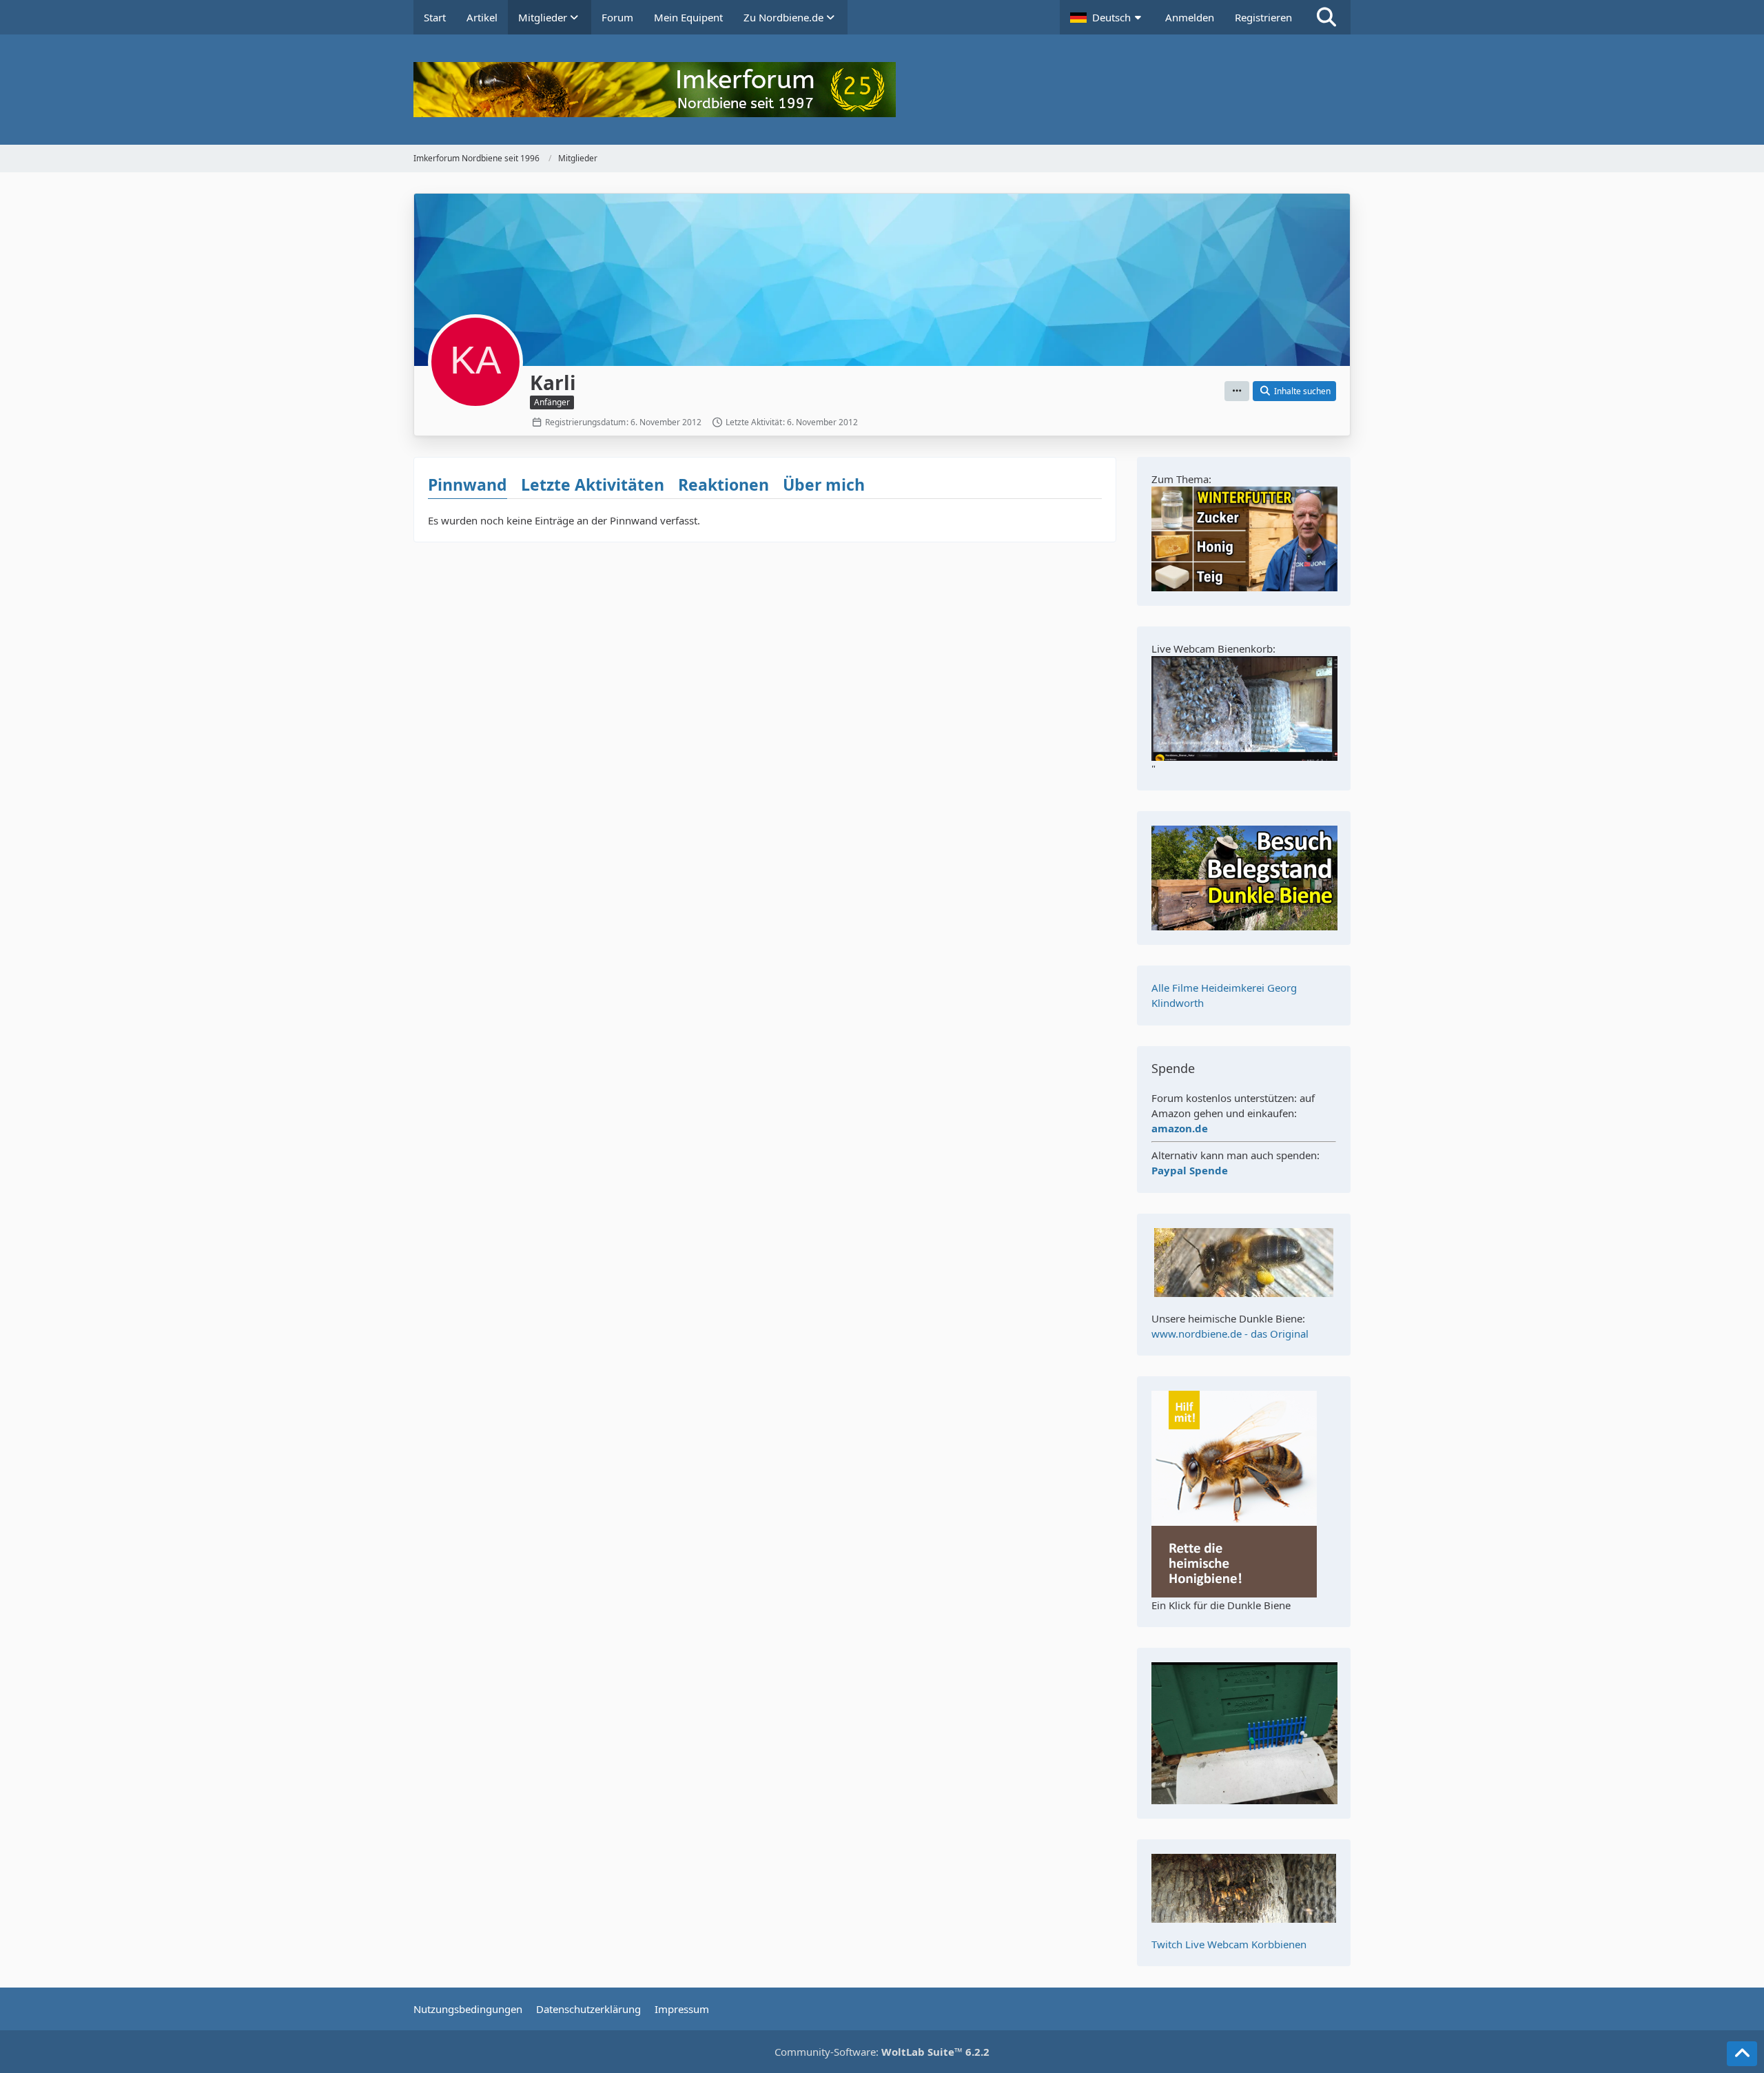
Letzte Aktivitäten (593, 484)
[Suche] (1326, 17)
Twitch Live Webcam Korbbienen (1229, 1944)
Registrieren (1263, 17)
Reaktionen (724, 484)
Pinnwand (468, 484)
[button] (1107, 17)
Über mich (824, 484)
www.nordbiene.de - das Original (1230, 1334)
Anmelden (1190, 17)
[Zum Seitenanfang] (1742, 2054)
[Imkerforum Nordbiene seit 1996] (882, 90)
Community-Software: (882, 2052)
